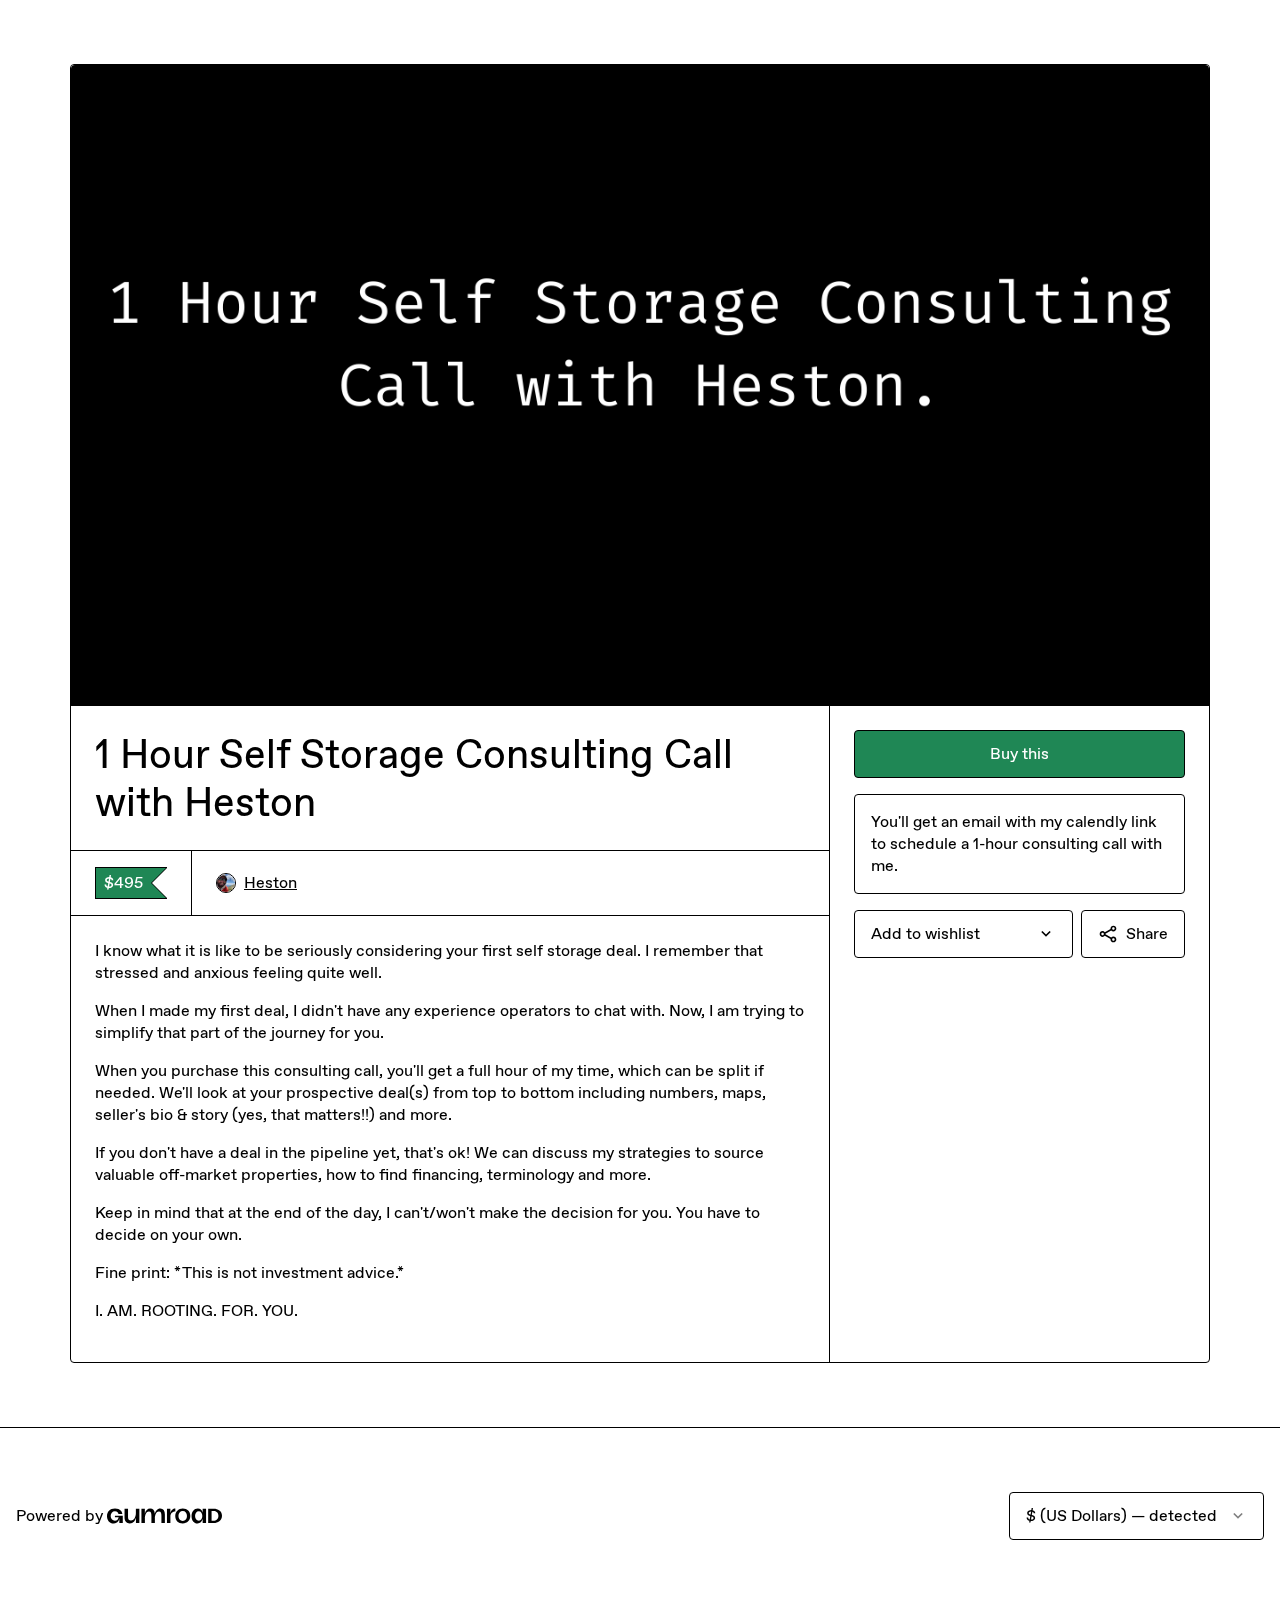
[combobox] (963, 934)
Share (1147, 933)
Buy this (1019, 753)
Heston (270, 882)
